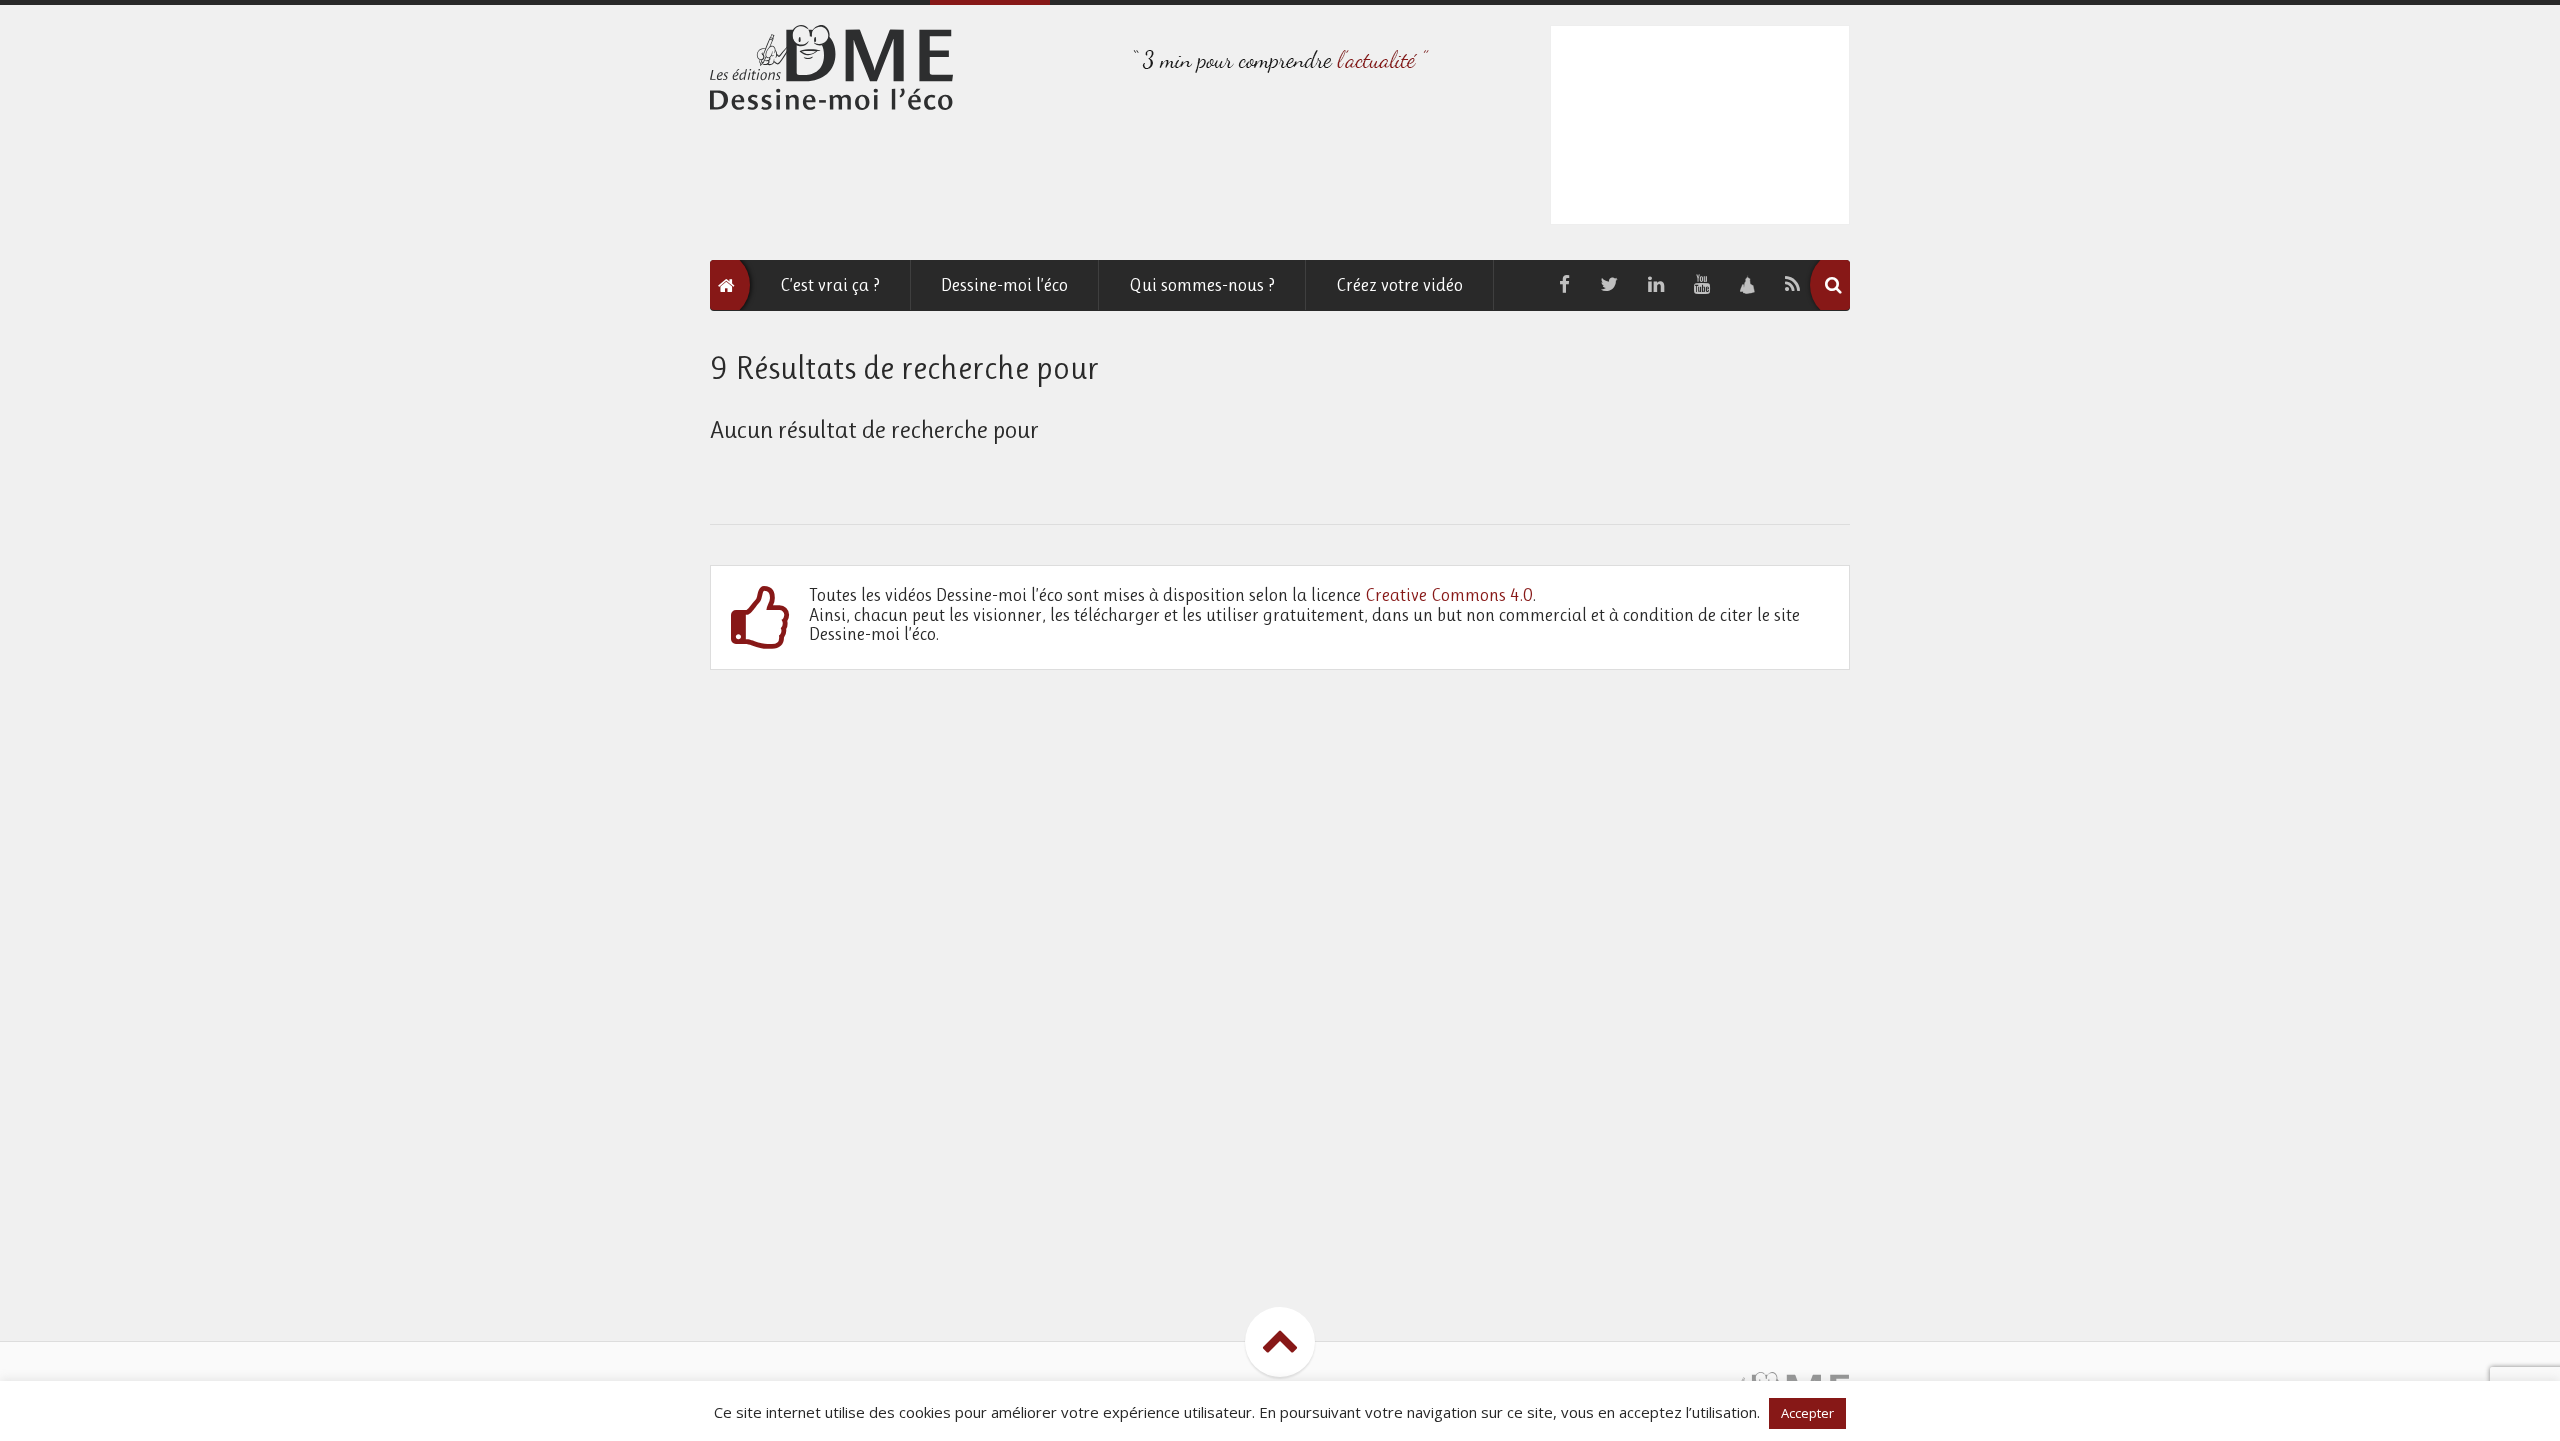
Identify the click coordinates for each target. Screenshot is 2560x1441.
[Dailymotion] (1747, 285)
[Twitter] (1609, 285)
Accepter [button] (1807, 1413)
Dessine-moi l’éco (1004, 285)
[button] (1833, 285)
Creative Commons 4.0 (1449, 595)
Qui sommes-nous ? (1202, 285)
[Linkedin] (1656, 285)
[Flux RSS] (1792, 285)
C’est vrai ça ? (830, 285)
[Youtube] (1702, 285)
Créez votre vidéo (1399, 285)
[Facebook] (1564, 285)
